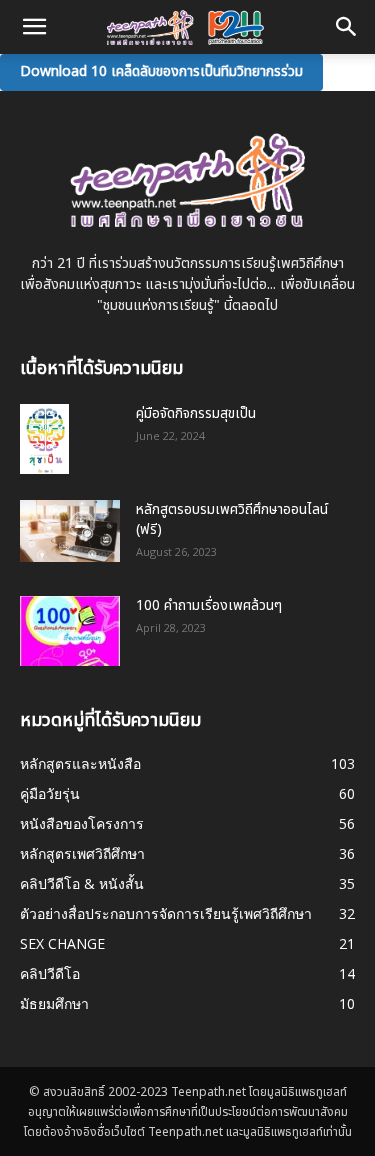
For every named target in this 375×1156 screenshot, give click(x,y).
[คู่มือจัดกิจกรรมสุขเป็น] (44, 439)
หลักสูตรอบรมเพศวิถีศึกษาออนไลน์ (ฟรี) (232, 519)
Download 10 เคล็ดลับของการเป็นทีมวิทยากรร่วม (161, 71)
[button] (347, 27)
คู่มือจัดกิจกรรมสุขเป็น (196, 413)
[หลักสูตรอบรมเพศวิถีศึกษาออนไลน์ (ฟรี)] (70, 531)
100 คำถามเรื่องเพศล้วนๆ (209, 605)
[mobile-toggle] (34, 27)
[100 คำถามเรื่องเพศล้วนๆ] (70, 631)
